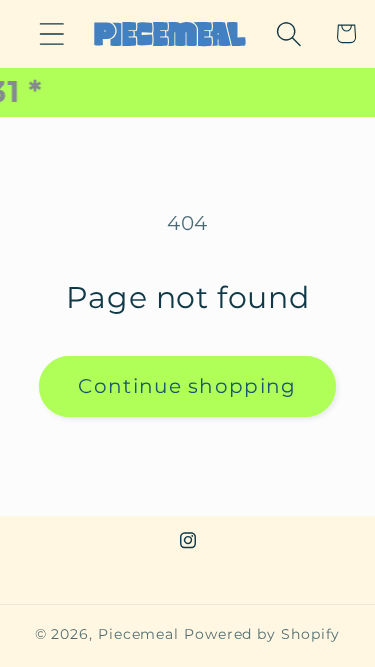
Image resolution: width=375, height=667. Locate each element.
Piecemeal (141, 634)
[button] (51, 33)
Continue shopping (187, 386)
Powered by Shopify (262, 634)
